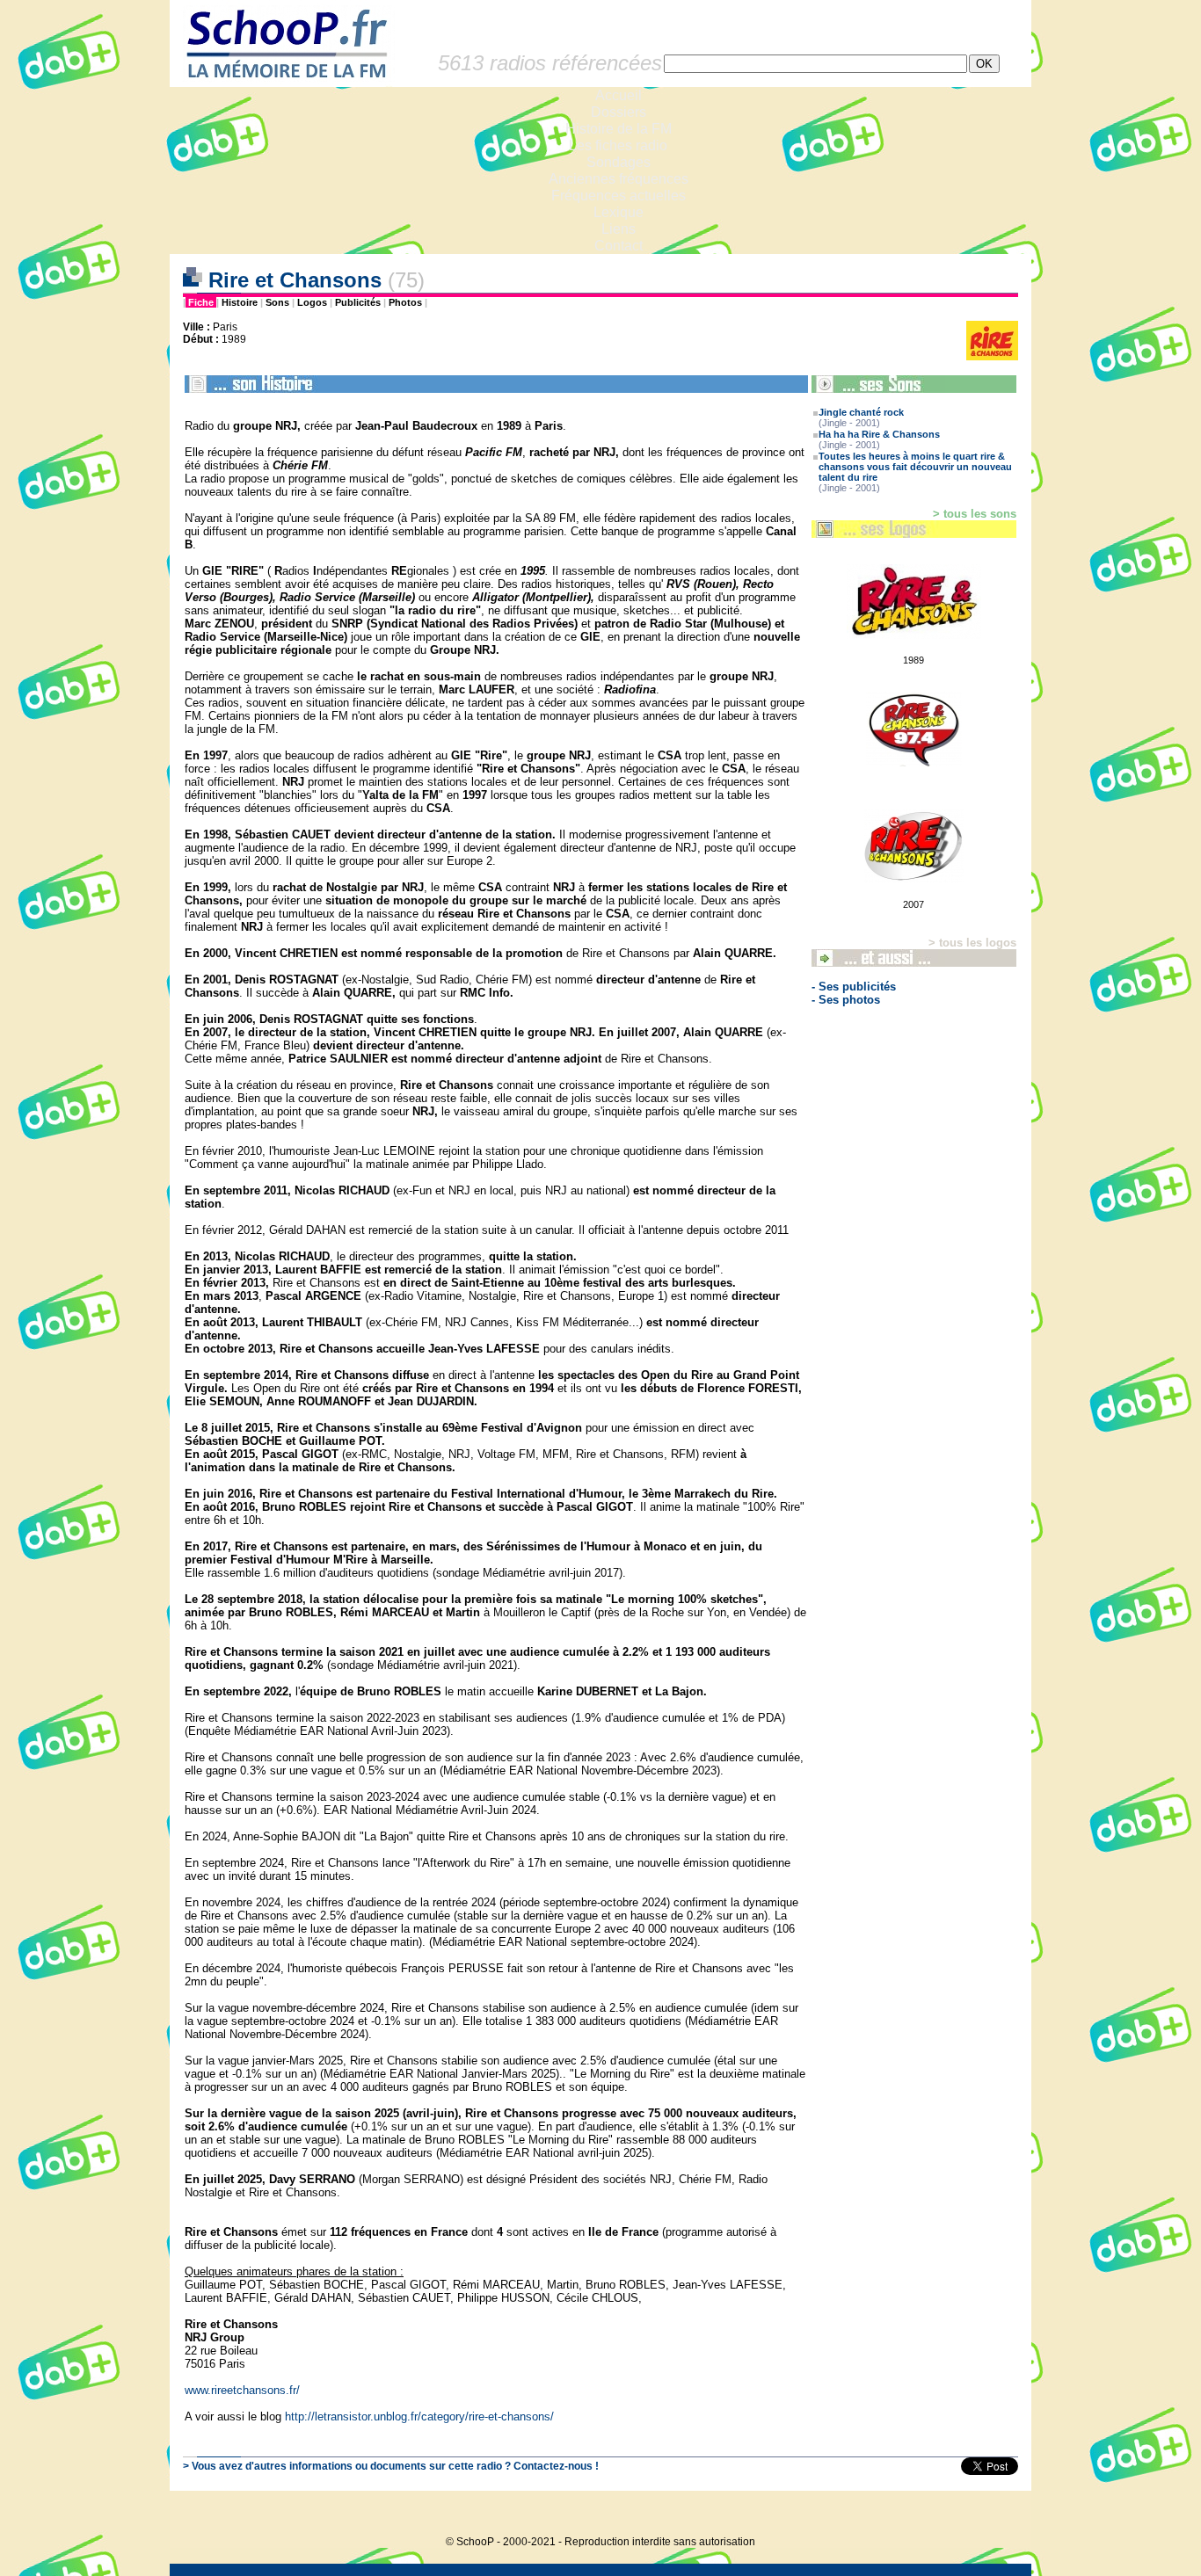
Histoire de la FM (619, 129)
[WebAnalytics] (996, 2515)
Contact (619, 246)
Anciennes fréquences (619, 179)
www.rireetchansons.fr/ (242, 2390)
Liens (619, 229)
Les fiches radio (618, 145)
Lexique (619, 212)
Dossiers (619, 112)
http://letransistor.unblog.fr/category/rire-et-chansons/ (419, 2416)
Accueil (619, 95)
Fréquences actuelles (619, 196)
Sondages (619, 162)
